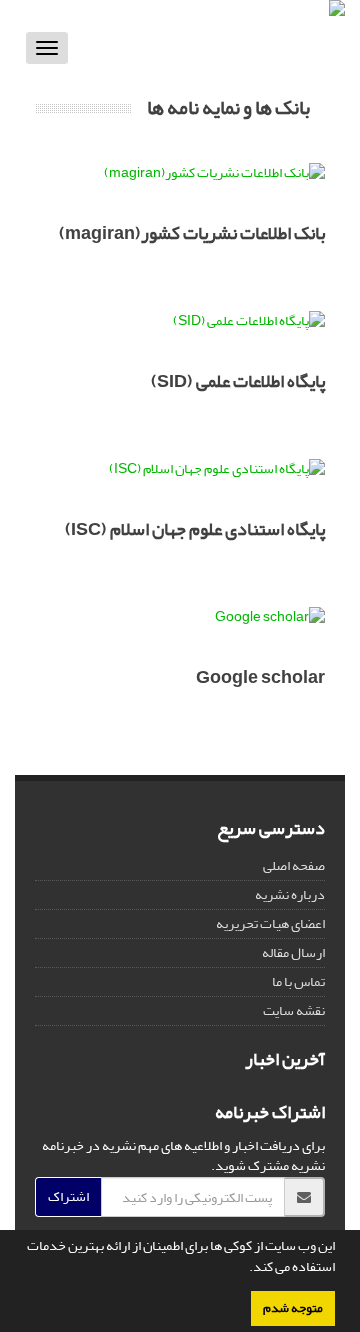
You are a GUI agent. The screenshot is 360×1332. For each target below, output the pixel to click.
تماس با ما (298, 981)
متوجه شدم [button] (293, 1308)
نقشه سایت (294, 1010)
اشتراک (68, 1196)
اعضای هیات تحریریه (270, 923)
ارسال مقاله (293, 952)
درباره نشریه (290, 894)
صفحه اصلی (294, 865)
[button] (244, 1269)
